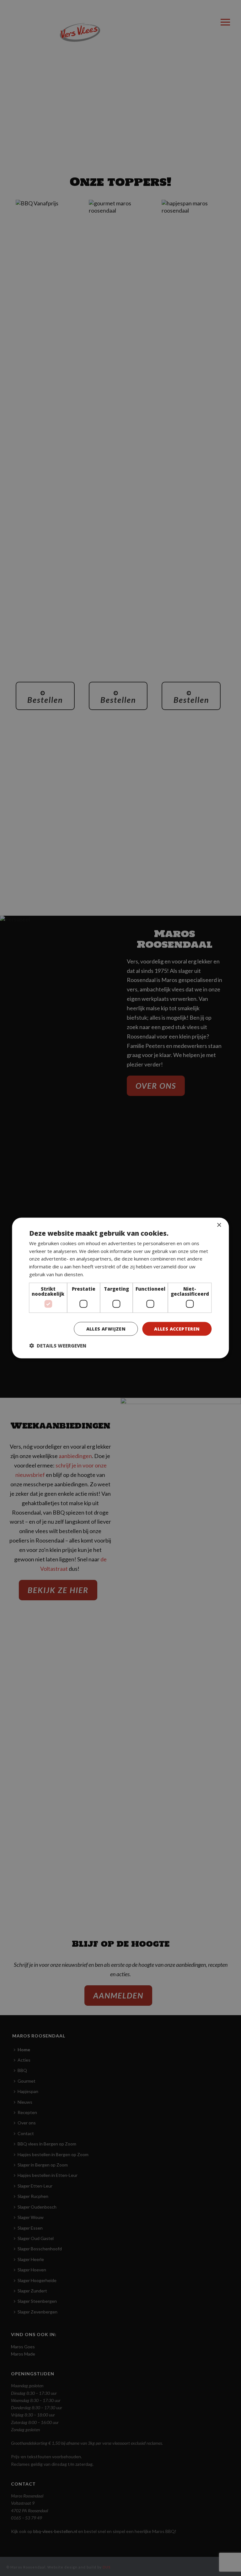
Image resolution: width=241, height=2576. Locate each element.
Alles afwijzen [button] (106, 1329)
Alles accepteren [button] (177, 1329)
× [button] (219, 1225)
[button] (58, 1346)
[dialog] (120, 1288)
